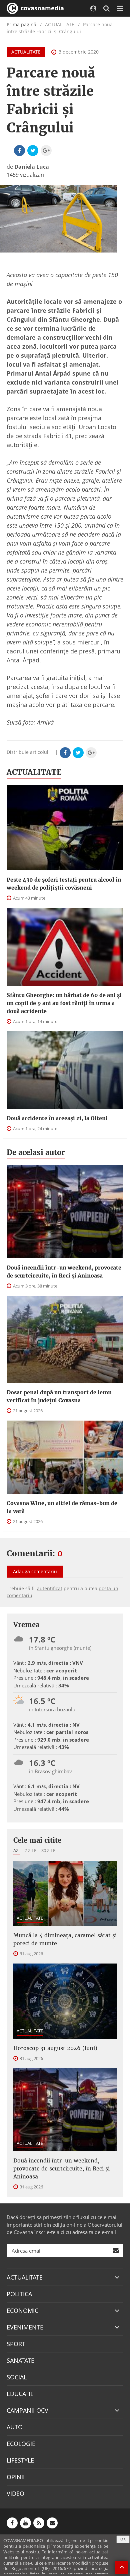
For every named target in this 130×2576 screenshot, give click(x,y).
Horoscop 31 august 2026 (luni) (55, 2048)
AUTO (15, 2427)
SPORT (16, 2344)
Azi (16, 1850)
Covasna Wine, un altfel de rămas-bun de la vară (62, 1507)
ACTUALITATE (26, 52)
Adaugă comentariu (35, 1571)
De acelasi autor (36, 1152)
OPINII (16, 2477)
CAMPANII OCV (27, 2410)
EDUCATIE (20, 2394)
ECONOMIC (22, 2311)
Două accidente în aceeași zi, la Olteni (57, 1118)
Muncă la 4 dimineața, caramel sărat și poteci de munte (65, 1939)
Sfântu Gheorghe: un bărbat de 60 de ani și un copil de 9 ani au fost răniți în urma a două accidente (64, 1003)
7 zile (30, 1850)
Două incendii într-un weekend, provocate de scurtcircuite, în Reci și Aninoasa (64, 1272)
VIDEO (15, 2493)
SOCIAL (17, 2377)
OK (123, 2539)
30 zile (48, 1850)
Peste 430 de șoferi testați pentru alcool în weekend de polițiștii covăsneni (64, 884)
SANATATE (20, 2360)
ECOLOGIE (21, 2444)
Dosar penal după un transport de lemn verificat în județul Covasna (59, 1396)
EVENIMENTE (25, 2327)
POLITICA (19, 2294)
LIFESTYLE (20, 2460)
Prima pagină (21, 24)
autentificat (50, 1588)
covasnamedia (41, 8)
